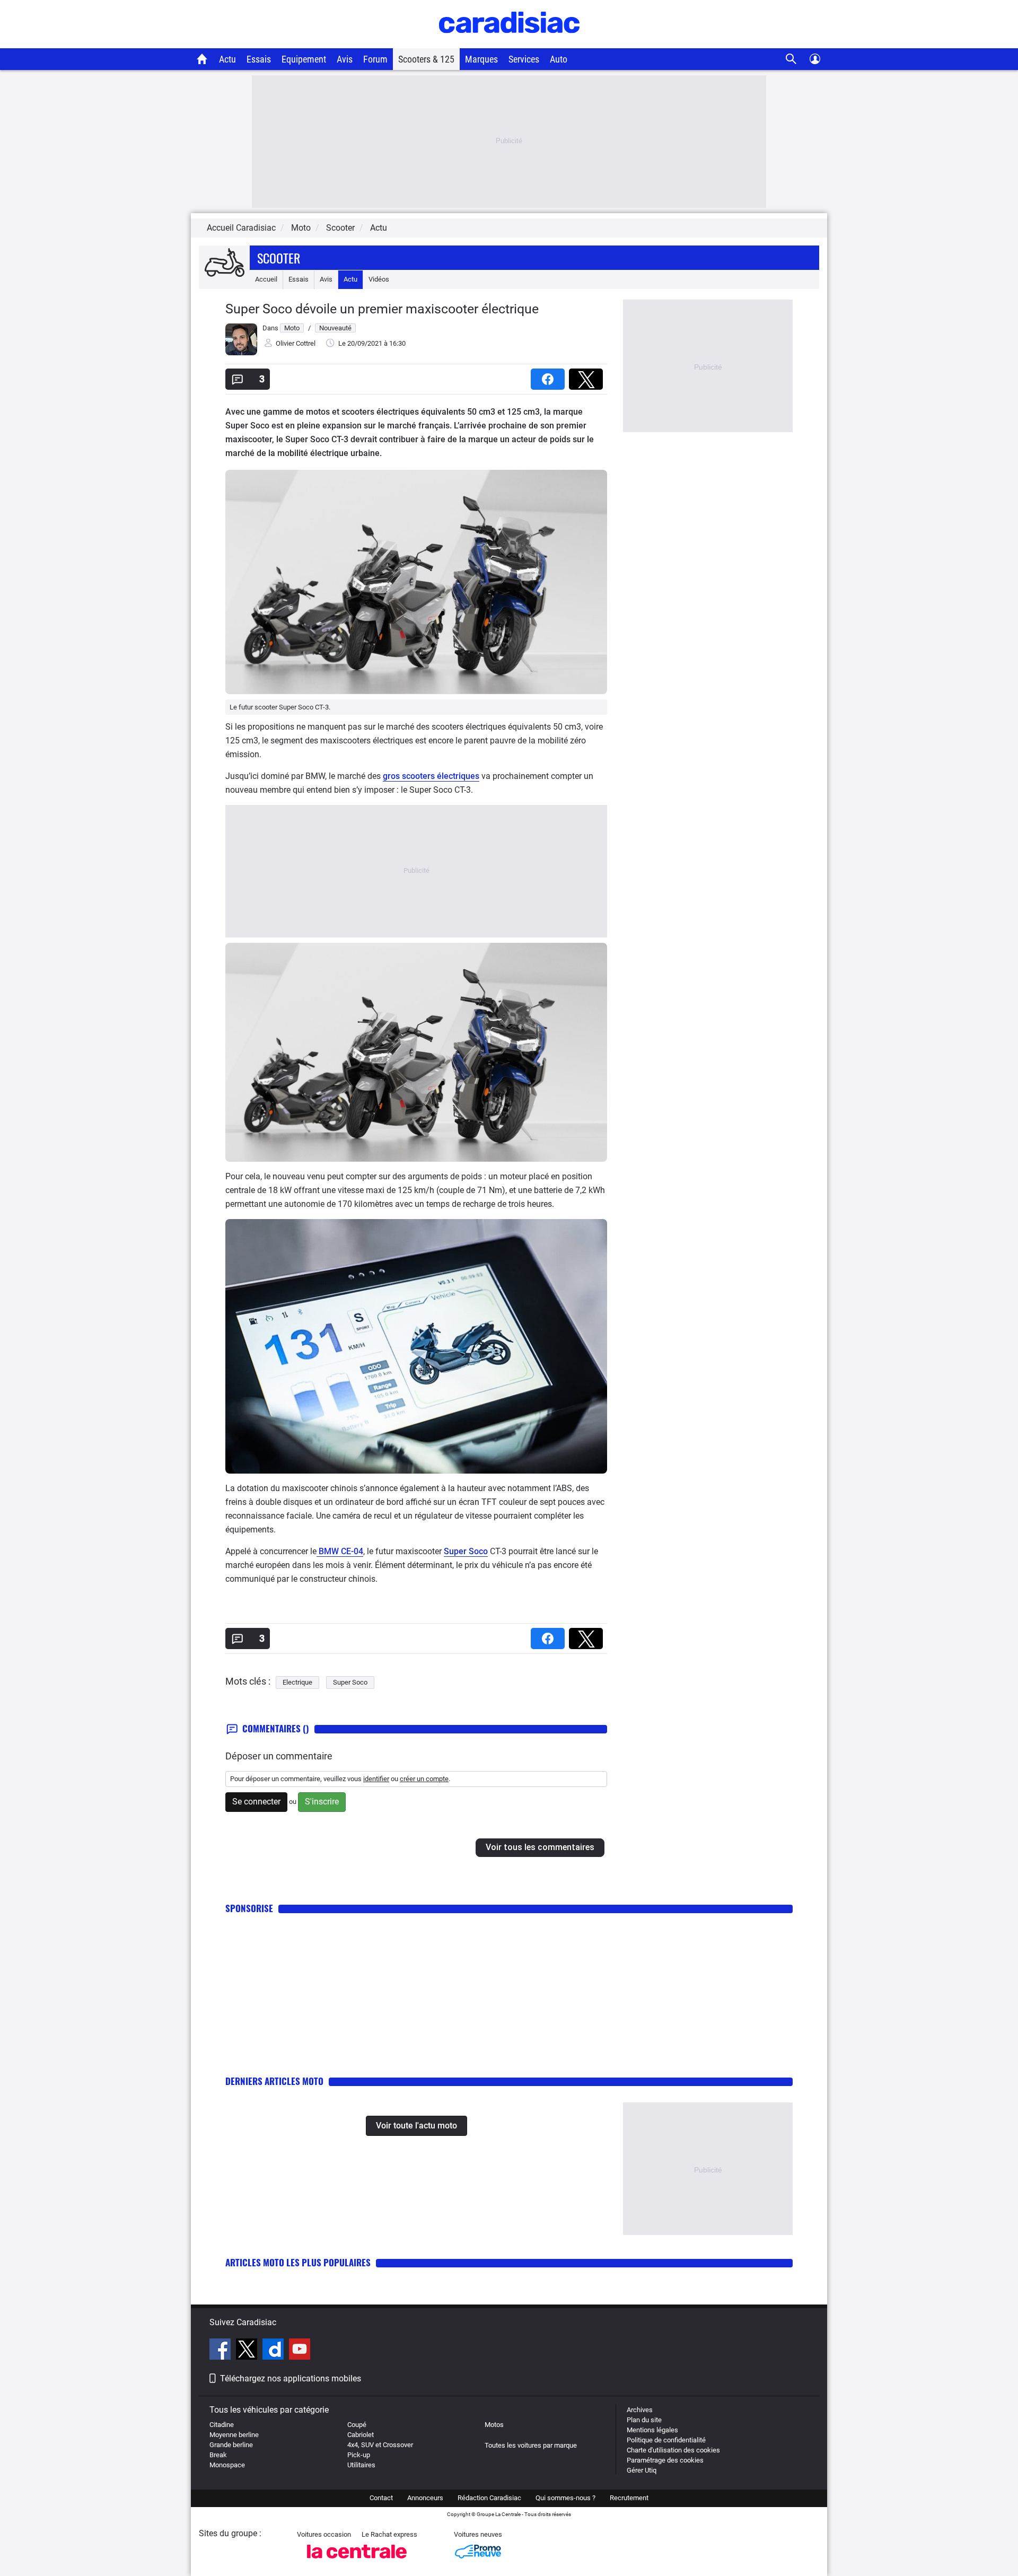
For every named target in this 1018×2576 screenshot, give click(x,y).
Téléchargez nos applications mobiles (291, 2378)
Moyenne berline (234, 2435)
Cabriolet (361, 2435)
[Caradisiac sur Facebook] (221, 2351)
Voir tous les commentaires (540, 1847)
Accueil (266, 279)
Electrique (297, 1682)
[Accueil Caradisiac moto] (202, 59)
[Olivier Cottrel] (241, 353)
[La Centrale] (357, 2561)
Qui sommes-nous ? (565, 2498)
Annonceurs (425, 2498)
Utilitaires (361, 2465)
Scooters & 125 (426, 59)
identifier (376, 1779)
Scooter (279, 258)
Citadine (222, 2425)
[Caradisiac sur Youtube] (300, 2351)
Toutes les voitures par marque (531, 2445)
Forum (375, 59)
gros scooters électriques (431, 776)
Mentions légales (652, 2430)
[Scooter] (224, 263)
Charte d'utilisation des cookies (673, 2450)
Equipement (304, 59)
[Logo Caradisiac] (509, 43)
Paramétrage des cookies (665, 2460)
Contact (381, 2498)
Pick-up (359, 2455)
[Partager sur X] (588, 376)
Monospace (227, 2465)
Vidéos (379, 279)
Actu (227, 59)
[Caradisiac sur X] (248, 2351)
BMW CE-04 (340, 1551)
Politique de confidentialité (666, 2440)
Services (524, 59)
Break (218, 2455)
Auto (559, 59)
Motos (494, 2425)
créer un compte (424, 1779)
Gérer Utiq (642, 2470)
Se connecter (256, 1802)
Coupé (357, 2425)
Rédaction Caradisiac (489, 2498)
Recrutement (629, 2498)
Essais (259, 59)
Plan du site (644, 2420)
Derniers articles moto (274, 2081)
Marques (481, 59)
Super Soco (466, 1551)
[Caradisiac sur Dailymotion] (274, 2351)
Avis (345, 59)
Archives (640, 2410)
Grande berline (231, 2445)
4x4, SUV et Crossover (380, 2445)
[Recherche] (791, 59)
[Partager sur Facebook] (550, 376)
